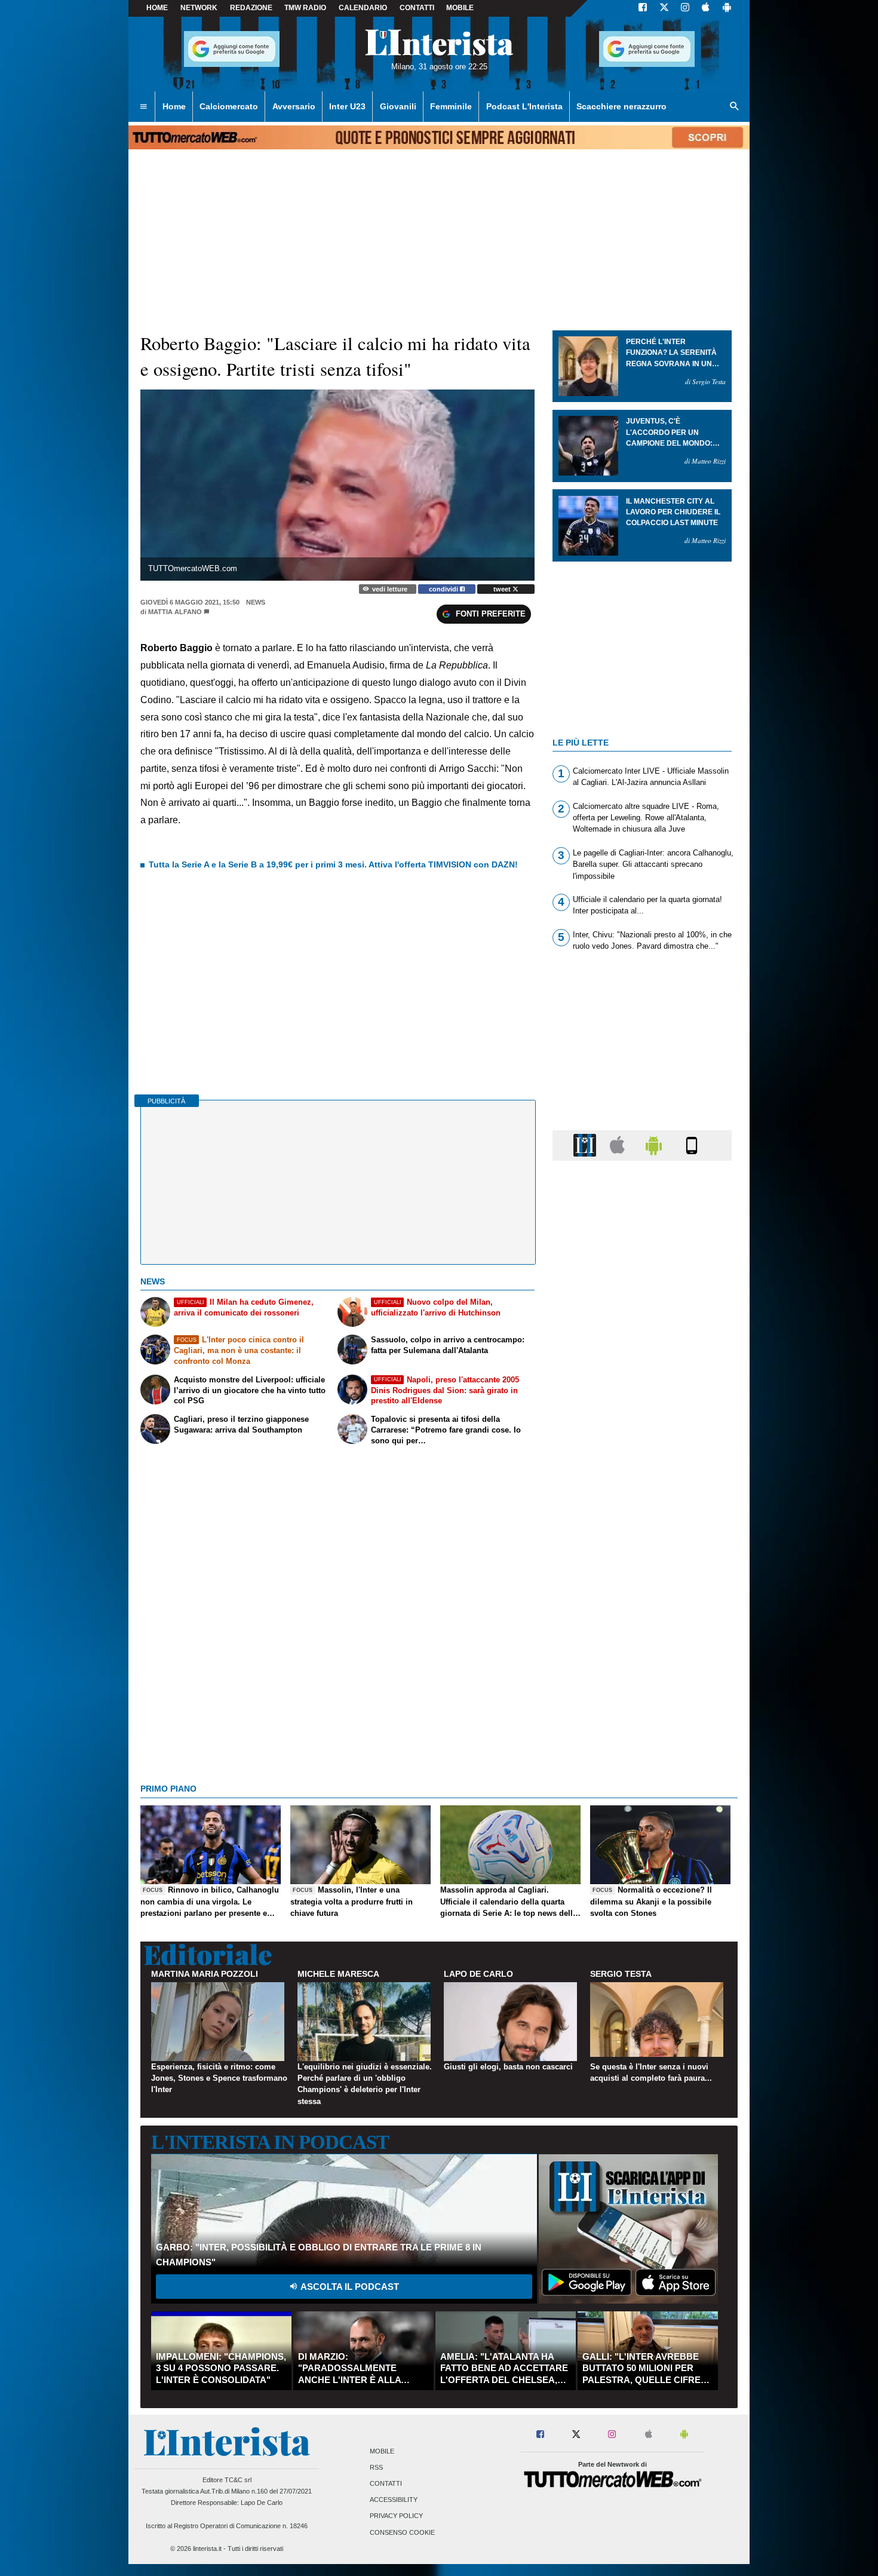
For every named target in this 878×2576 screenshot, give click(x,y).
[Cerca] (735, 107)
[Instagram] (686, 8)
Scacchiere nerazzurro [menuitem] (621, 106)
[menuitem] (143, 107)
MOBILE (460, 8)
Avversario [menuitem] (294, 106)
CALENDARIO (363, 8)
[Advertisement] (642, 1633)
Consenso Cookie (402, 2532)
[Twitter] (664, 8)
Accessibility (394, 2500)
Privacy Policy (396, 2516)
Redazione (251, 8)
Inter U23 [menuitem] (347, 106)
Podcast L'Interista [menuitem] (524, 106)
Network (199, 8)
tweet (503, 589)
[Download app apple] (706, 8)
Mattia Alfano (175, 612)
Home (157, 8)
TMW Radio (305, 8)
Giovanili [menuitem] (398, 106)
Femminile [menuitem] (451, 106)
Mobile (382, 2451)
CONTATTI (417, 8)
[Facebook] (643, 8)
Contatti (386, 2483)
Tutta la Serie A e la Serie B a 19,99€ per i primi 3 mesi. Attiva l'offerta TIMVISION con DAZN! (333, 864)
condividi (444, 589)
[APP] (587, 1145)
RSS (376, 2467)
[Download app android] (727, 8)
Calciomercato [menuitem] (229, 106)
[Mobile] (692, 1145)
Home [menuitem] (174, 106)
